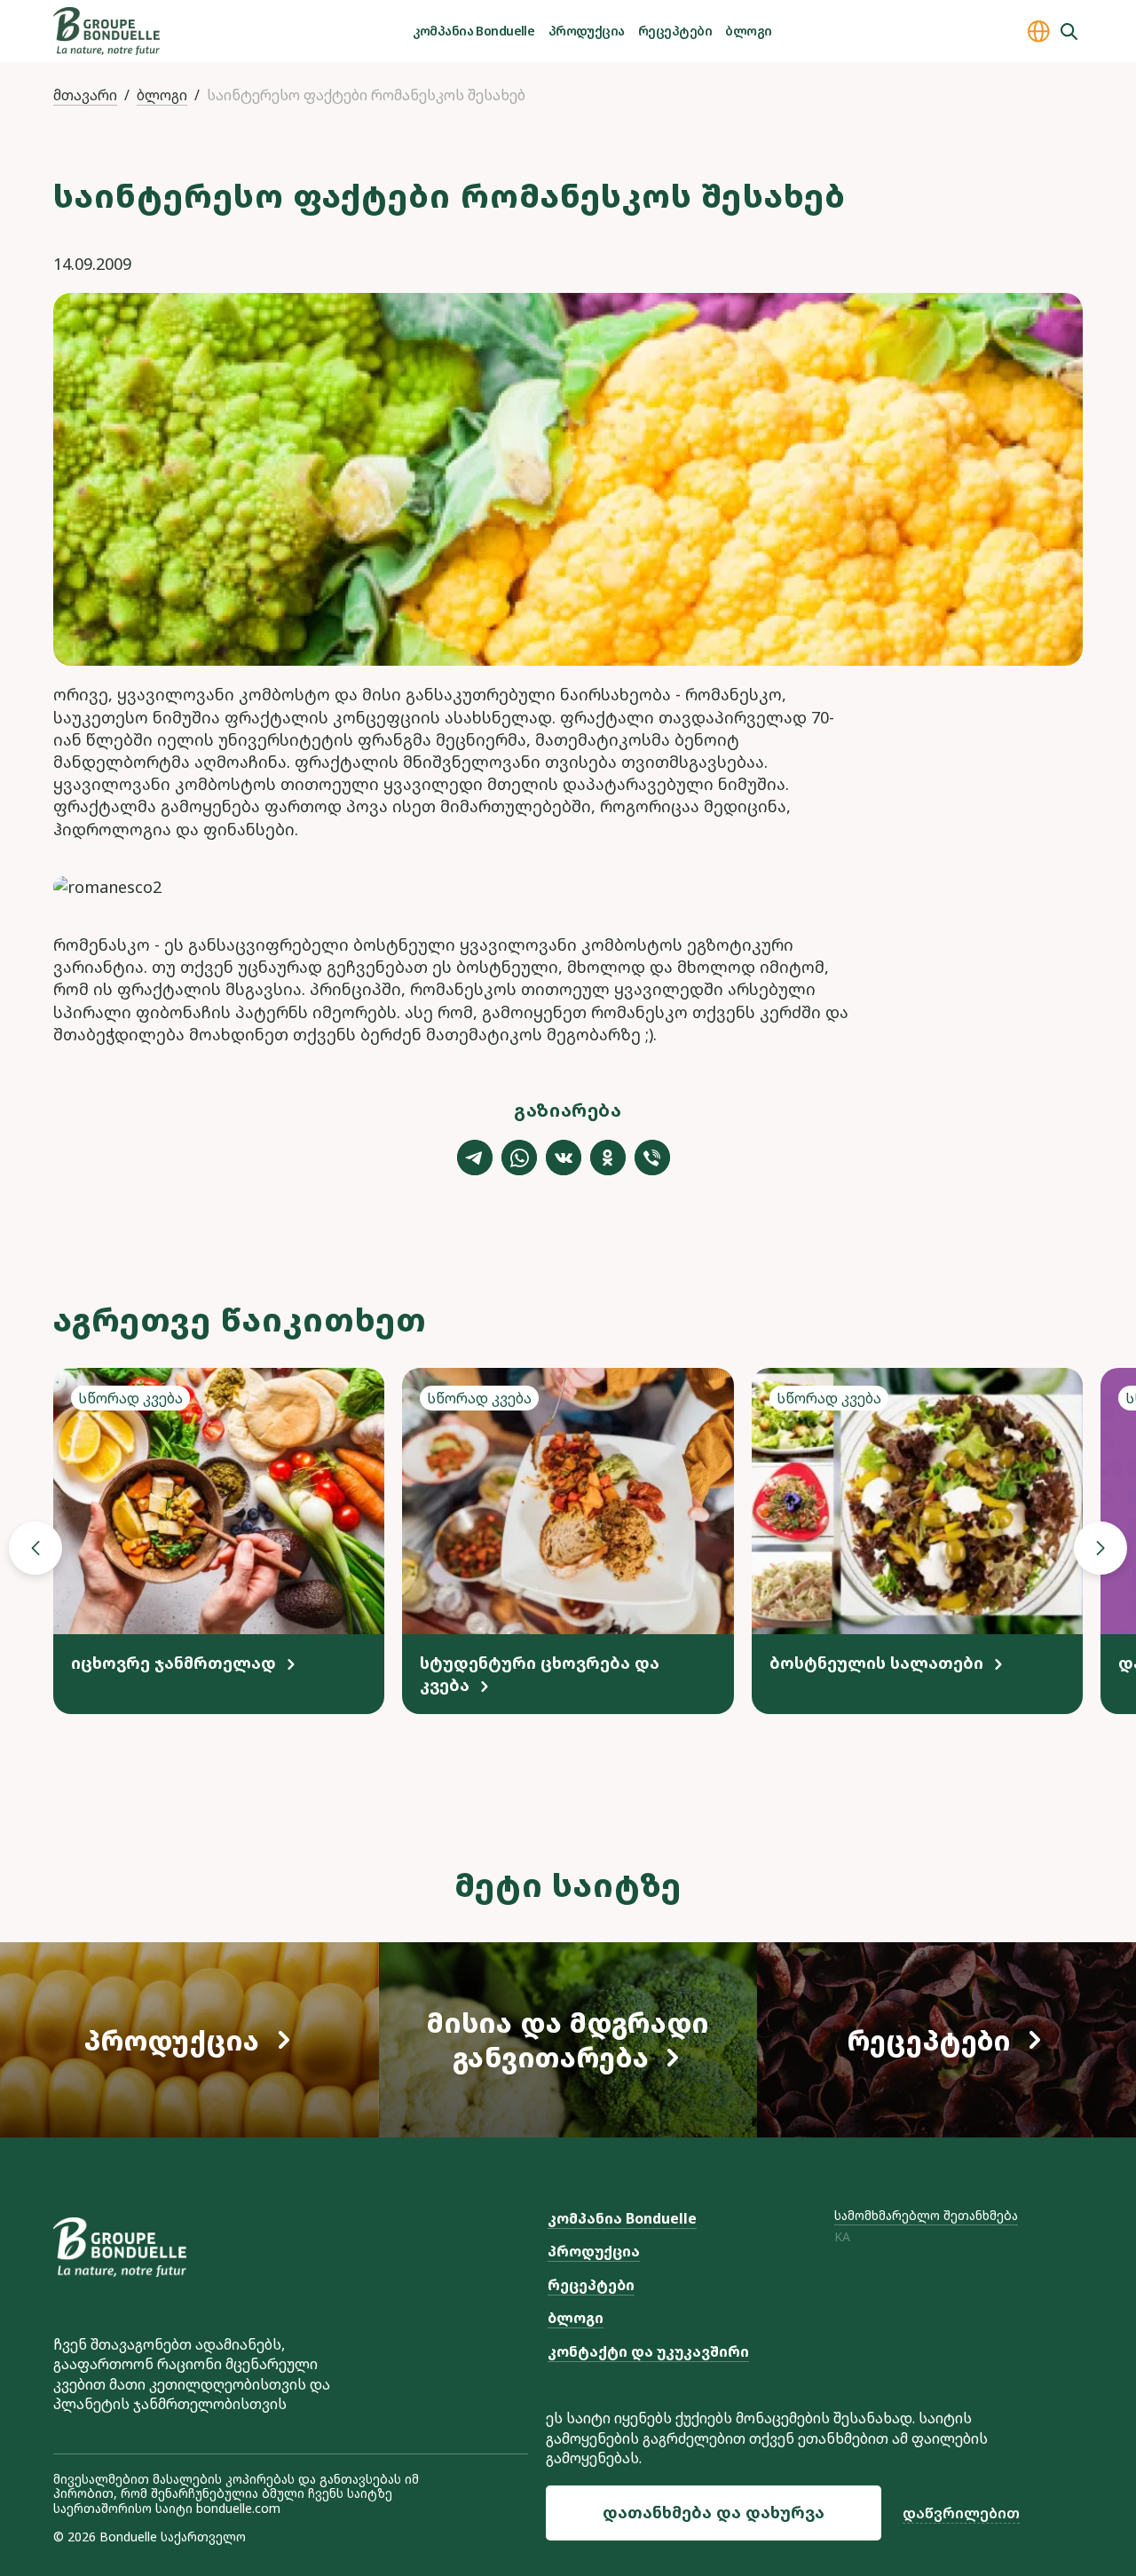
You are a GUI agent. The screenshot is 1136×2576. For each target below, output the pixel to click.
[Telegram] (475, 1158)
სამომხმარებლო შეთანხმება (926, 2215)
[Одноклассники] (608, 1158)
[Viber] (652, 1158)
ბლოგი (748, 31)
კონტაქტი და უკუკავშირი (648, 2351)
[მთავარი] (106, 31)
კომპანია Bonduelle (473, 31)
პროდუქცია (587, 31)
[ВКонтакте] (564, 1158)
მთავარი (85, 95)
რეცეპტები (675, 31)
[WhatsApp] (519, 1158)
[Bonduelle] (120, 2247)
